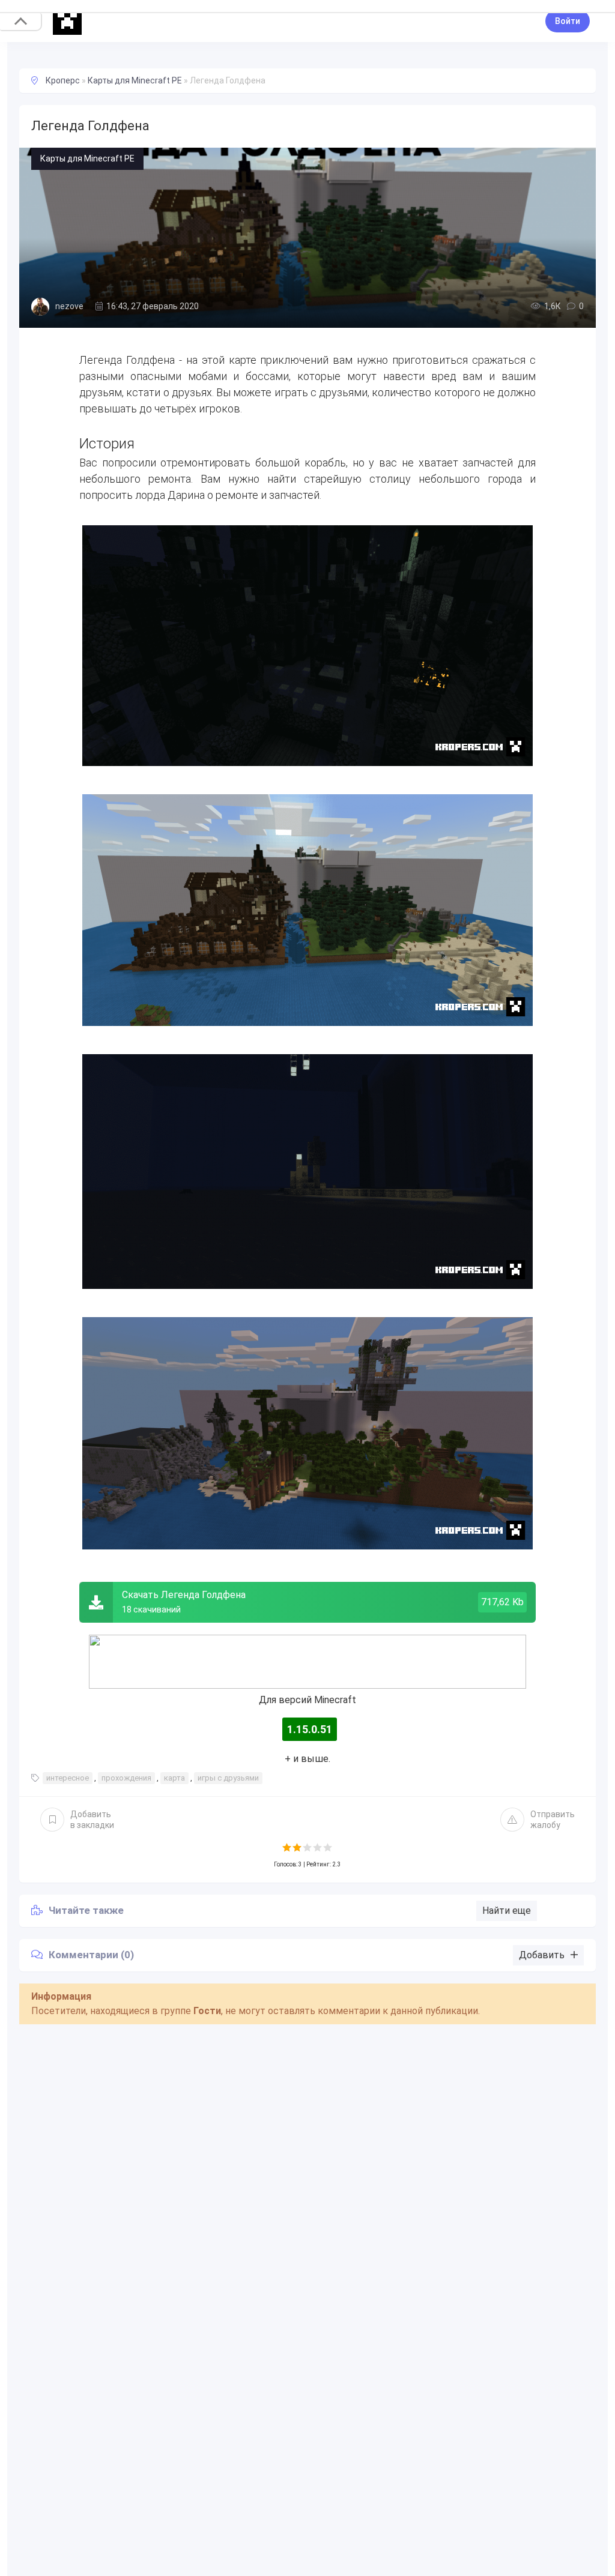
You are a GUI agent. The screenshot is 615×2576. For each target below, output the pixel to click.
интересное (68, 1778)
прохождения (126, 1778)
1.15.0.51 (310, 1729)
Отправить (553, 1820)
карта (174, 1778)
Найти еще (507, 1911)
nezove (69, 306)
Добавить (92, 1820)
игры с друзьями (228, 1778)
